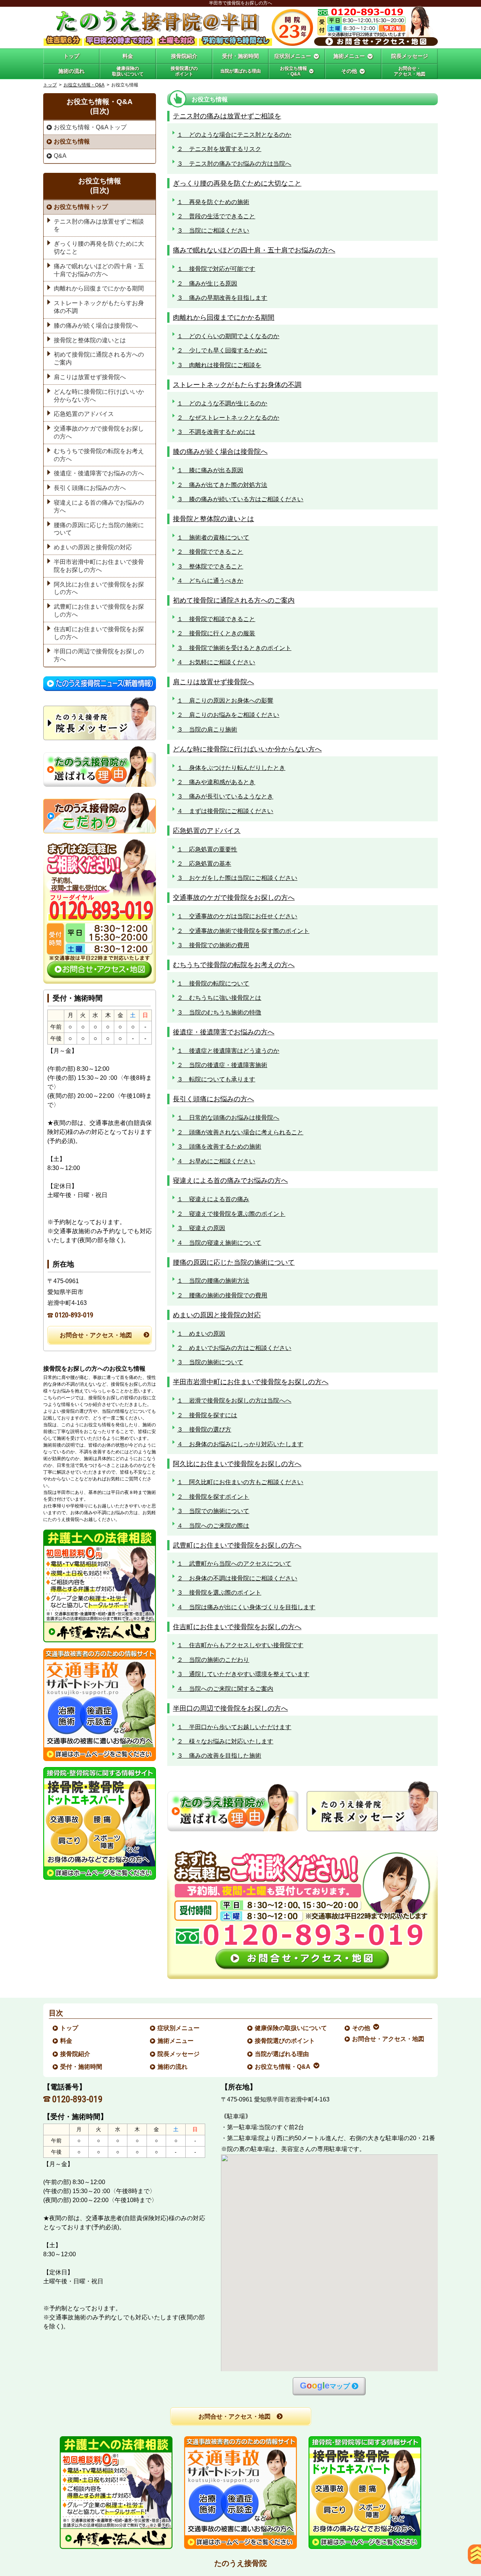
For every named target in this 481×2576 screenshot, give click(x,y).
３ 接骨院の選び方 (204, 1429)
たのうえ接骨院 (240, 2563)
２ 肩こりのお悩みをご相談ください (228, 715)
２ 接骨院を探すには (207, 1415)
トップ (71, 56)
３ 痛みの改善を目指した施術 (219, 1756)
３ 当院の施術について (210, 1362)
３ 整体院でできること (210, 566)
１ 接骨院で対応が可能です (216, 269)
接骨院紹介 (76, 2054)
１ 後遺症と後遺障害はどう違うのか (228, 1051)
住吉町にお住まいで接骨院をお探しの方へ (237, 1627)
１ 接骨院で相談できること (216, 619)
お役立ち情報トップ (81, 207)
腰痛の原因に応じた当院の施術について (234, 1262)
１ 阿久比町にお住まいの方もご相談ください (240, 1482)
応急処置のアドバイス (207, 831)
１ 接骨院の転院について (213, 983)
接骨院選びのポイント (285, 2041)
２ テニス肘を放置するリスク (219, 149)
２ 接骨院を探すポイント (213, 1497)
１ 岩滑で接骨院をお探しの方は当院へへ (234, 1401)
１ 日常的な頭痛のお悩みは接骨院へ (228, 1118)
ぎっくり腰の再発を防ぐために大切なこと (237, 183)
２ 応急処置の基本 (204, 864)
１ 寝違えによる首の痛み (213, 1199)
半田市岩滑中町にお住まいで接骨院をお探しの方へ (251, 1382)
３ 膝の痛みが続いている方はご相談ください (240, 499)
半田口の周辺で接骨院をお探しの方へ (230, 1708)
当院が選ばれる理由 (282, 2054)
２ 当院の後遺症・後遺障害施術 (222, 1065)
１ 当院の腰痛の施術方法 (213, 1281)
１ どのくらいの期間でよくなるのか (228, 336)
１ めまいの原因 (201, 1334)
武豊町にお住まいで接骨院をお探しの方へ (237, 1545)
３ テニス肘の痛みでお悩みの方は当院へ (234, 164)
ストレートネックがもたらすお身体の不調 (237, 385)
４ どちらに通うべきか (210, 581)
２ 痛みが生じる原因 (207, 283)
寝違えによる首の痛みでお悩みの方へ (230, 1180)
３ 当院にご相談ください (213, 231)
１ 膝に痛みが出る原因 (210, 470)
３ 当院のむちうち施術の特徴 (219, 1012)
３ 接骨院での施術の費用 (213, 945)
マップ (325, 2386)
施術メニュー (176, 2041)
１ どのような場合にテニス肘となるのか (234, 135)
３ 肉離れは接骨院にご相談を (219, 365)
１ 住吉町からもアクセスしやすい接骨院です (240, 1645)
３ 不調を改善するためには (216, 432)
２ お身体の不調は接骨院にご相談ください (237, 1578)
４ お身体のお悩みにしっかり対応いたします (240, 1444)
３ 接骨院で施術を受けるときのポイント (234, 648)
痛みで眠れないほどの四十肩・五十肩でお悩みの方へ (254, 250)
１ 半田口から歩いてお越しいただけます (234, 1727)
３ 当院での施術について (213, 1511)
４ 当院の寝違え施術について (219, 1243)
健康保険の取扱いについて (291, 2028)
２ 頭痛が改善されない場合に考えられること (240, 1132)
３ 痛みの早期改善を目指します (222, 298)
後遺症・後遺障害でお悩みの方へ (224, 1032)
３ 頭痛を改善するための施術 (219, 1147)
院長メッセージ (179, 2054)
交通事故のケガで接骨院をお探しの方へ (234, 897)
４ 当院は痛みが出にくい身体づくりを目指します (246, 1607)
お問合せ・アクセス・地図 (96, 1335)
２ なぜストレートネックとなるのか (228, 418)
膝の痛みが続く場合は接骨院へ (220, 451)
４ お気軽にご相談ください (216, 662)
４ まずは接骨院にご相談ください (225, 811)
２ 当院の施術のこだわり (213, 1660)
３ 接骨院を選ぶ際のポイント (219, 1593)
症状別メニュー (179, 2028)
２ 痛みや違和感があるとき (216, 782)
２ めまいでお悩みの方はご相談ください (234, 1348)
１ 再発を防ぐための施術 (213, 202)
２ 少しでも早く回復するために (222, 350)
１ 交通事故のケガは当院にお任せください (237, 916)
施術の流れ (173, 2067)
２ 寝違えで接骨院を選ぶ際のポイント (231, 1214)
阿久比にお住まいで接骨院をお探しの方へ (237, 1464)
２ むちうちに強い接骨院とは (219, 998)
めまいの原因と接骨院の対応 (217, 1315)
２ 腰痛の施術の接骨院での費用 (222, 1295)
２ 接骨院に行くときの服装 (216, 633)
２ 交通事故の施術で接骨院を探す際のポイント (243, 931)
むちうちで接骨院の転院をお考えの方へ (234, 965)
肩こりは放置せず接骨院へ (213, 682)
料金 (67, 2041)
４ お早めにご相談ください (216, 1161)
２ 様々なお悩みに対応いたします (225, 1741)
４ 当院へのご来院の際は (213, 1526)
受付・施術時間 (82, 2067)
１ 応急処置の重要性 (207, 849)
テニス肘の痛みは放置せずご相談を (227, 116)
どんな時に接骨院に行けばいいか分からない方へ (247, 749)
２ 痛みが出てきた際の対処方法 (222, 485)
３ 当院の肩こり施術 (207, 729)
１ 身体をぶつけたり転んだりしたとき (231, 768)
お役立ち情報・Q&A (84, 85)
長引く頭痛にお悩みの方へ (213, 1099)
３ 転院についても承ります (216, 1079)
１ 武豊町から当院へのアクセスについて (234, 1564)
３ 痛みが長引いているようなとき (225, 796)
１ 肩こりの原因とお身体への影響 (225, 701)
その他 (362, 2028)
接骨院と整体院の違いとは (213, 519)
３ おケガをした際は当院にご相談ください (237, 878)
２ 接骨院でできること (210, 552)
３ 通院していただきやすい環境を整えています (243, 1674)
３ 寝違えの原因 (201, 1228)
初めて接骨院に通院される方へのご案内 (234, 600)
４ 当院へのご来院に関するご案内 (225, 1689)
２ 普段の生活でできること (216, 216)
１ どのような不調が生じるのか (222, 403)
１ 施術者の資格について (213, 537)
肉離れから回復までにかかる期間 (224, 317)
